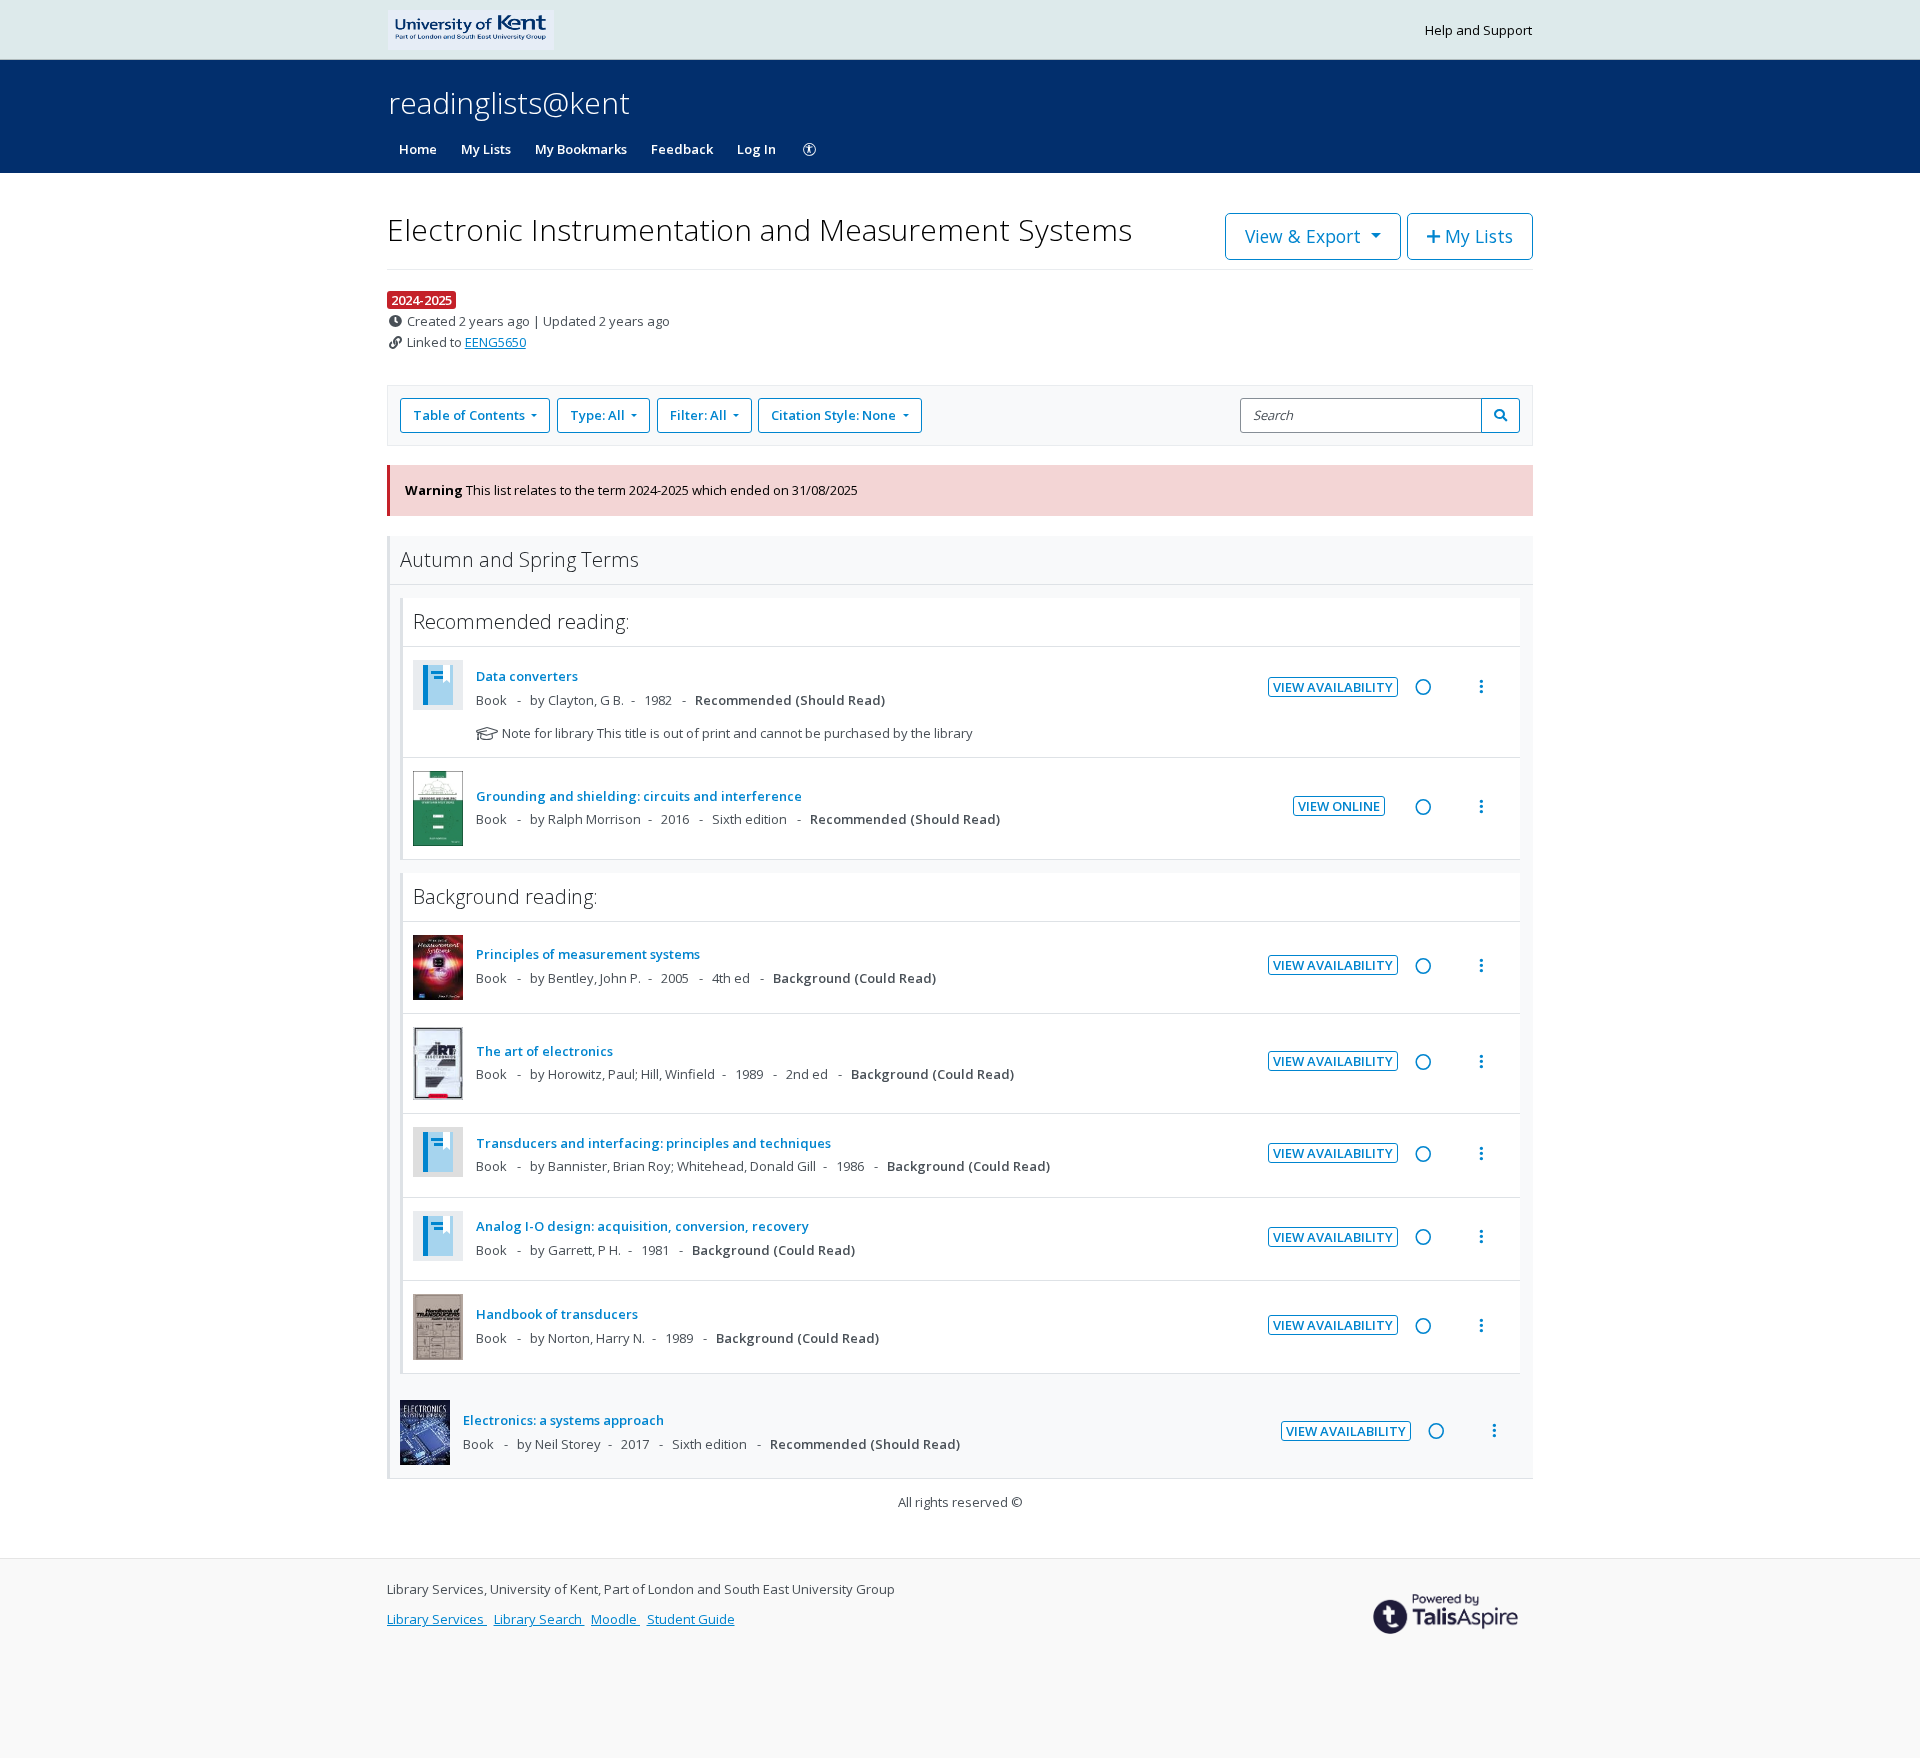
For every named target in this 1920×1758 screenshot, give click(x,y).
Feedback (682, 149)
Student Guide (691, 1619)
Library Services (437, 1619)
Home (418, 149)
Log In (756, 149)
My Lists (486, 149)
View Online (1339, 806)
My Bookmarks (581, 149)
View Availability (1333, 687)
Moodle (615, 1619)
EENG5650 (495, 342)
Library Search (539, 1619)
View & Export (1303, 236)
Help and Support (1478, 30)
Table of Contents (469, 415)
